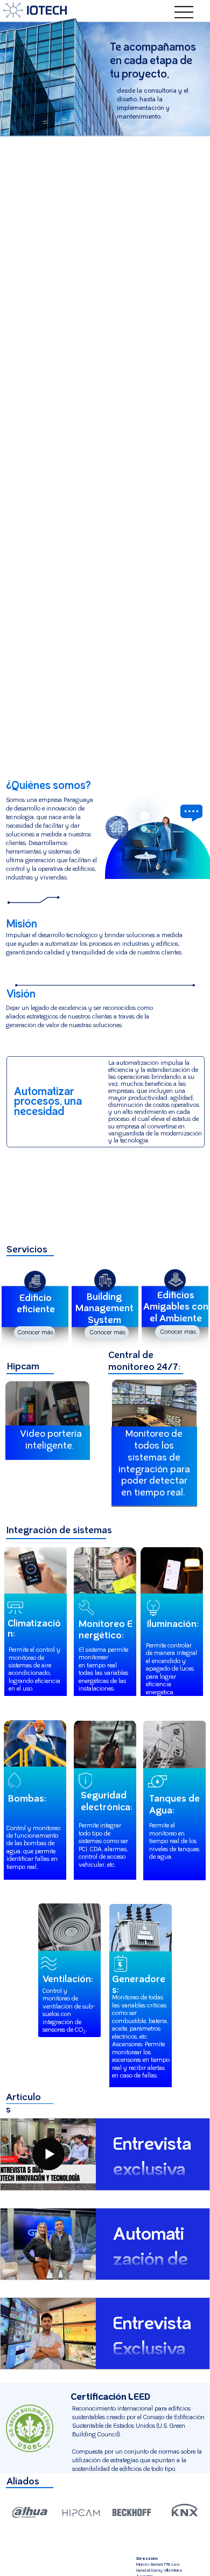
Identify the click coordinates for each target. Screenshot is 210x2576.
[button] (35, 1332)
